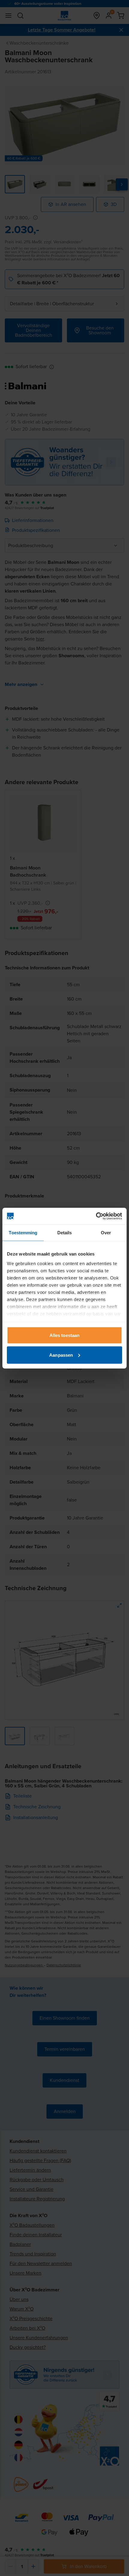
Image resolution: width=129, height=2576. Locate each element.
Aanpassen (61, 1355)
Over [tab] (106, 1233)
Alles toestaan (64, 1335)
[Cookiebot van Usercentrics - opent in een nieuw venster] (96, 1216)
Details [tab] (65, 1233)
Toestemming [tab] (23, 1233)
